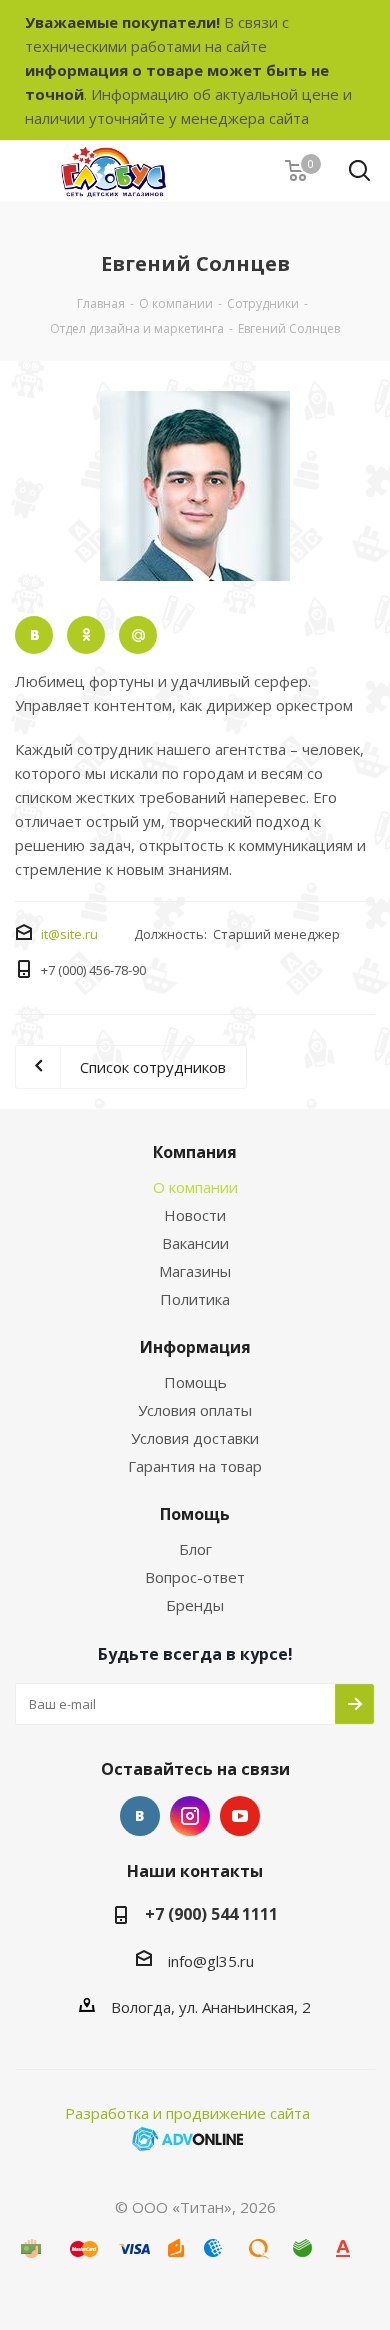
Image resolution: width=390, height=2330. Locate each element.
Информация (195, 1347)
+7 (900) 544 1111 (211, 1914)
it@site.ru (69, 934)
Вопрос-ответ (195, 1577)
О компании (195, 1187)
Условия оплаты (195, 1410)
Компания (195, 1152)
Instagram (190, 1816)
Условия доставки (195, 1438)
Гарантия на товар (195, 1466)
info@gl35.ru (211, 1961)
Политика (195, 1299)
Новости (195, 1215)
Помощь (195, 1382)
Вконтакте (140, 1816)
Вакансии (195, 1243)
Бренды (195, 1605)
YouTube (240, 1816)
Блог (195, 1549)
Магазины (195, 1271)
